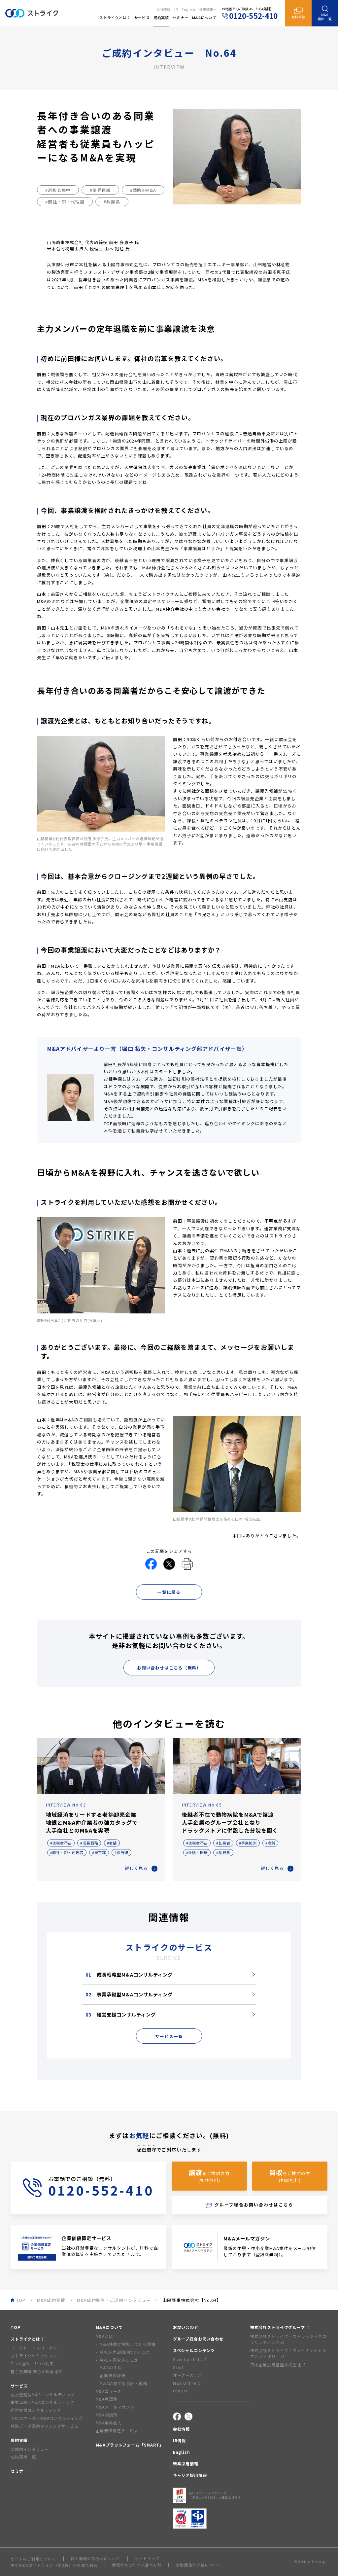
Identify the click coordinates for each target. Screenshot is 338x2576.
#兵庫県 (112, 202)
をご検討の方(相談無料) (209, 2176)
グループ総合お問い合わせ (198, 2339)
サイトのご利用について (34, 2559)
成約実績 (19, 2440)
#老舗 (112, 1843)
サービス (19, 2386)
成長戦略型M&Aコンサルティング (129, 1974)
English (188, 9)
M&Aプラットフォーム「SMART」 (130, 2445)
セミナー (19, 2471)
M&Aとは (104, 2336)
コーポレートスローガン (34, 2348)
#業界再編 (100, 190)
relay (178, 2391)
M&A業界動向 (109, 2423)
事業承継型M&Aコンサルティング (129, 1994)
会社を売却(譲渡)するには (125, 2352)
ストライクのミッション (34, 2356)
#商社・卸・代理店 (65, 202)
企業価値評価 (112, 2375)
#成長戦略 (89, 1843)
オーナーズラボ (188, 2375)
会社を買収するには (119, 2360)
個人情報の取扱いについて (96, 2559)
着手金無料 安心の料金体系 (37, 2371)
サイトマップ (147, 2559)
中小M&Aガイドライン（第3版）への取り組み (54, 2565)
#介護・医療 (197, 1852)
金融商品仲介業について (199, 2565)
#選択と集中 (58, 190)
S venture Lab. (188, 2359)
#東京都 (99, 1852)
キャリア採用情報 (190, 2475)
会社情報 (164, 9)
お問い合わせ (186, 2327)
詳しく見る (136, 1868)
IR (176, 9)
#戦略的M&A (143, 190)
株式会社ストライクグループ (278, 2327)
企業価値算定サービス (117, 2431)
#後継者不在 (61, 1843)
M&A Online (185, 2383)
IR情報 (179, 2440)
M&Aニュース (109, 2391)
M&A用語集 (107, 2399)
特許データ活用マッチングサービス (44, 2426)
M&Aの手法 (111, 2367)
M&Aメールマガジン (115, 2407)
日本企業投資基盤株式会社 (276, 2364)
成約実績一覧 (23, 2457)
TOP (16, 2327)
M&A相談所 (107, 2415)
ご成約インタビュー (30, 2449)
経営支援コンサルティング (121, 2014)
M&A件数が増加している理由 (128, 2344)
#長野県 (121, 1852)
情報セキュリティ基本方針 (137, 2565)
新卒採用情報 (186, 2464)
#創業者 (223, 1843)
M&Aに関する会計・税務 (123, 2383)
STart (178, 2367)
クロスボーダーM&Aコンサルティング (47, 2418)
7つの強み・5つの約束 (32, 2363)
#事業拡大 (248, 1843)
